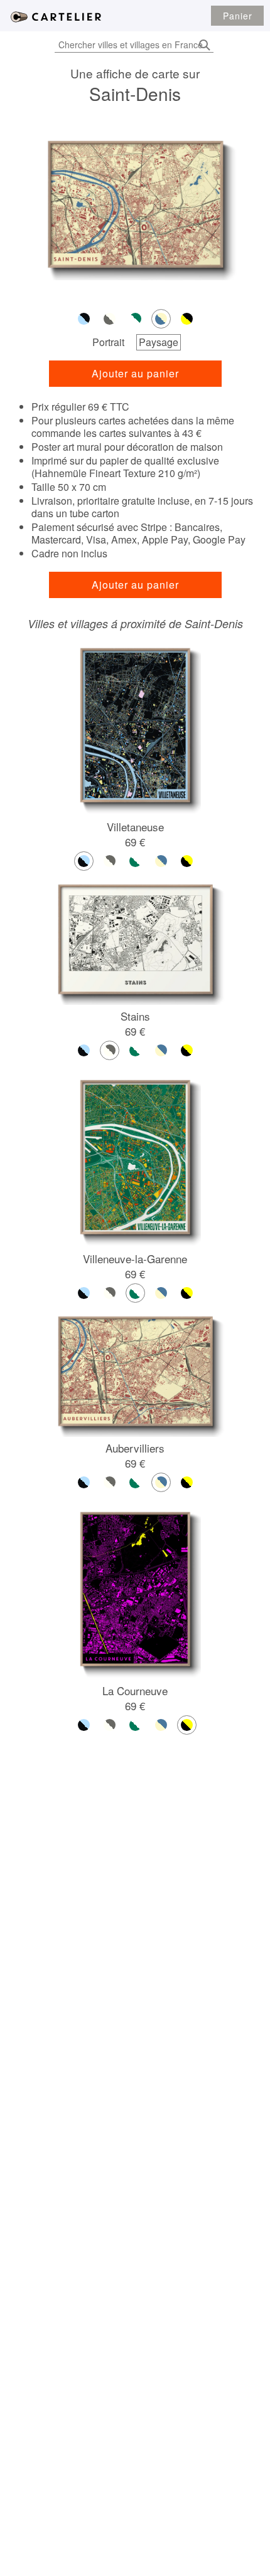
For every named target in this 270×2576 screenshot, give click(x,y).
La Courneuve (135, 1690)
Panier (238, 16)
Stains (135, 1016)
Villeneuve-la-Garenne (135, 1259)
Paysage (159, 342)
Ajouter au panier (135, 373)
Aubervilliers (135, 1448)
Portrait (108, 342)
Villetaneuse (135, 827)
